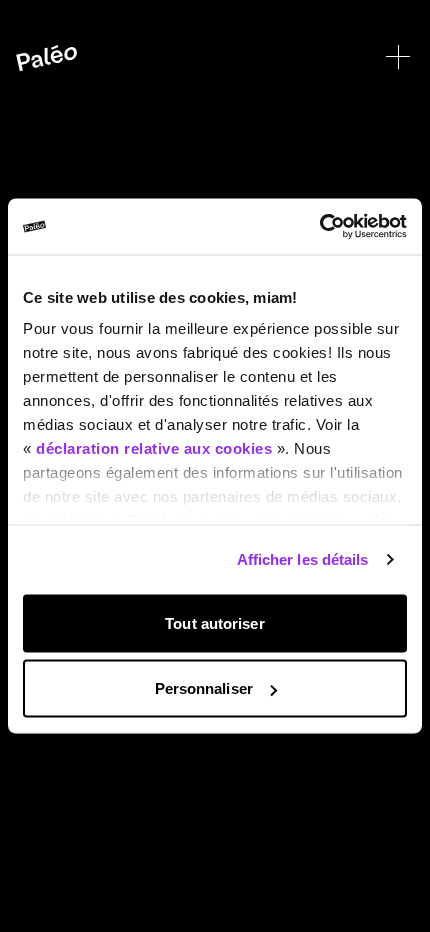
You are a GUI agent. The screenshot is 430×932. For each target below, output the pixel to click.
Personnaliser (204, 688)
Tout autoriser (214, 622)
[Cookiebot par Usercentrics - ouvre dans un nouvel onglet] (319, 227)
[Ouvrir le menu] (398, 57)
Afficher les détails (303, 559)
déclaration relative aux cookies (154, 448)
